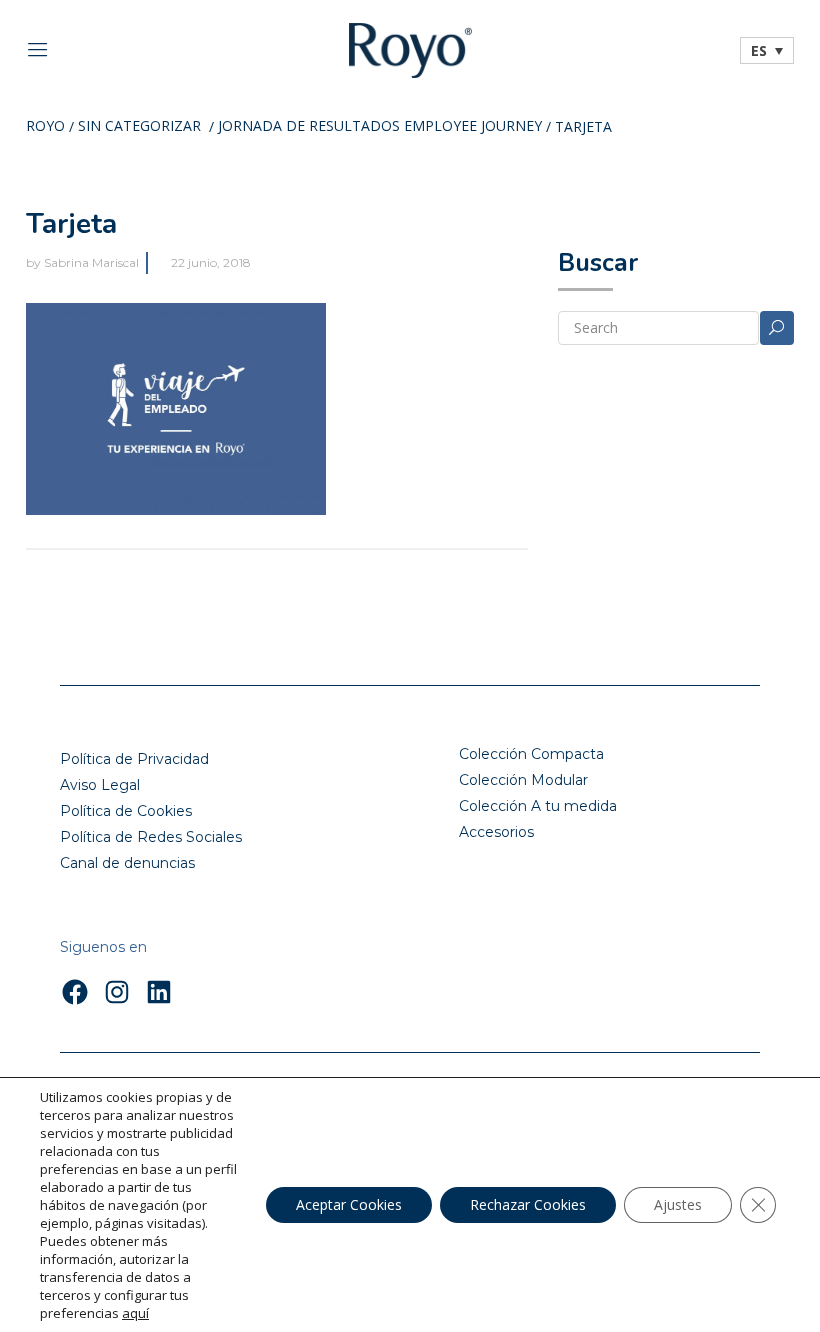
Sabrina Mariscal (91, 262)
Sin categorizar (139, 127)
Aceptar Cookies (349, 1204)
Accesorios (496, 832)
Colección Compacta (531, 754)
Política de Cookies (126, 811)
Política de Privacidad (134, 759)
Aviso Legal (100, 785)
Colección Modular (523, 780)
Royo (45, 127)
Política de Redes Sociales (151, 837)
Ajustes (678, 1204)
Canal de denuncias (127, 863)
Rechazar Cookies (528, 1204)
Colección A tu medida (538, 806)
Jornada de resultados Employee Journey (380, 127)
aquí (135, 1313)
